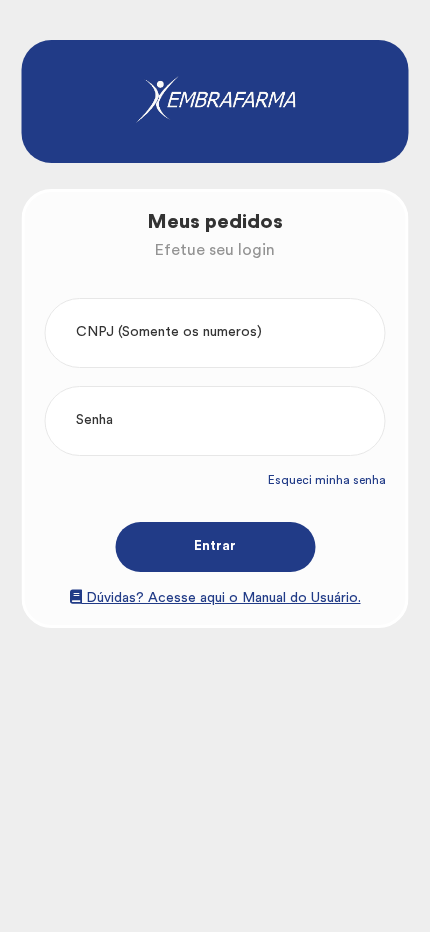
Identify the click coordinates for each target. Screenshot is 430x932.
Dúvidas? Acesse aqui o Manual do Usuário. (221, 598)
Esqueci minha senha (327, 480)
